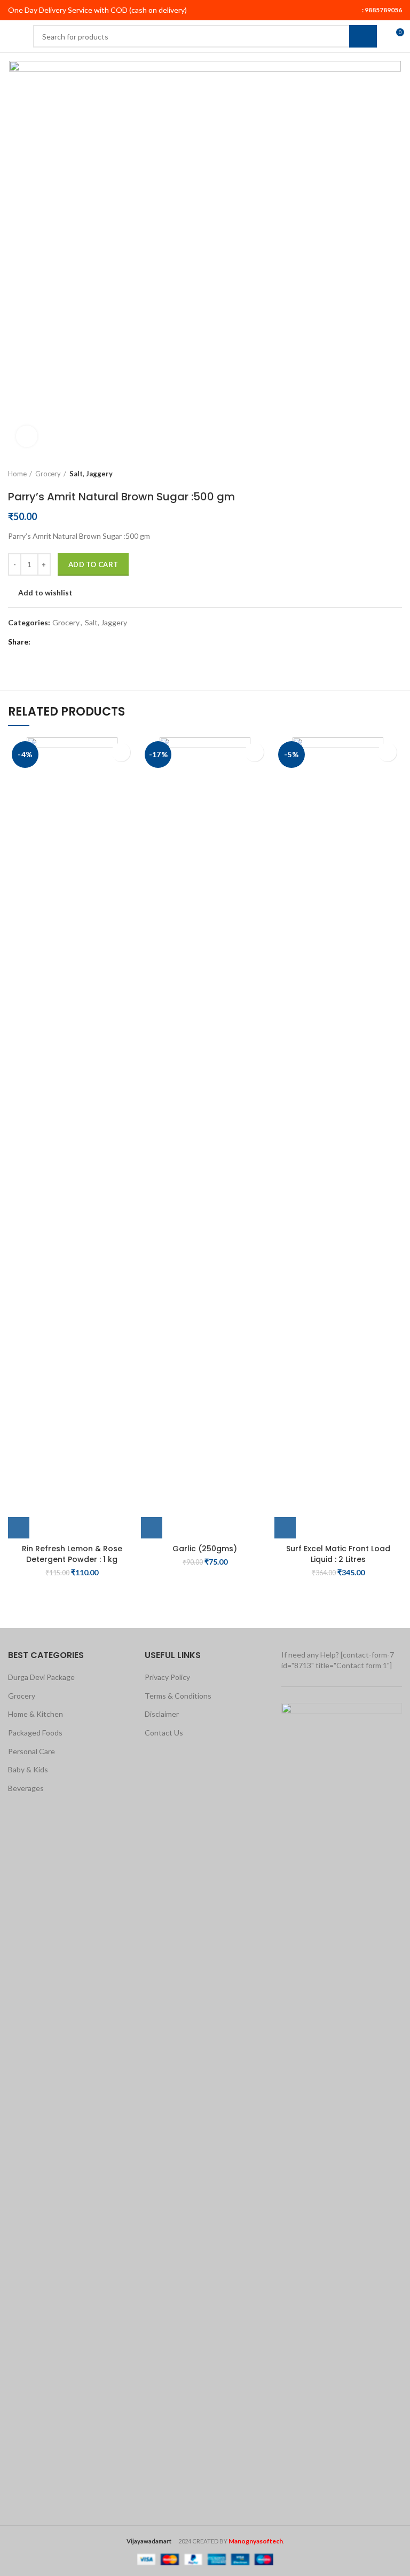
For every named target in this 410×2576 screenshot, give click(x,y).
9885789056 (383, 10)
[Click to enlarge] (27, 436)
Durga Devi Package (41, 1677)
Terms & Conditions (178, 1696)
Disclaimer (162, 1714)
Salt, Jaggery (91, 474)
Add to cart (93, 564)
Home (17, 474)
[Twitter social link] (53, 642)
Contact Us (164, 1733)
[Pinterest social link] (65, 642)
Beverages (26, 1788)
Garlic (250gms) (205, 1549)
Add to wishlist (45, 593)
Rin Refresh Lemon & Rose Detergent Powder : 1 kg (72, 1554)
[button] (19, 1528)
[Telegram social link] (90, 642)
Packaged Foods (35, 1733)
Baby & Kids (28, 1769)
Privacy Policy (167, 1677)
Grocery (48, 474)
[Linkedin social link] (78, 642)
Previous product (375, 474)
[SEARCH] (363, 36)
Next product (397, 474)
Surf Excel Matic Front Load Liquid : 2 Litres (338, 1554)
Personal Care (31, 1751)
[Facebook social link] (41, 642)
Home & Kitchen (36, 1714)
